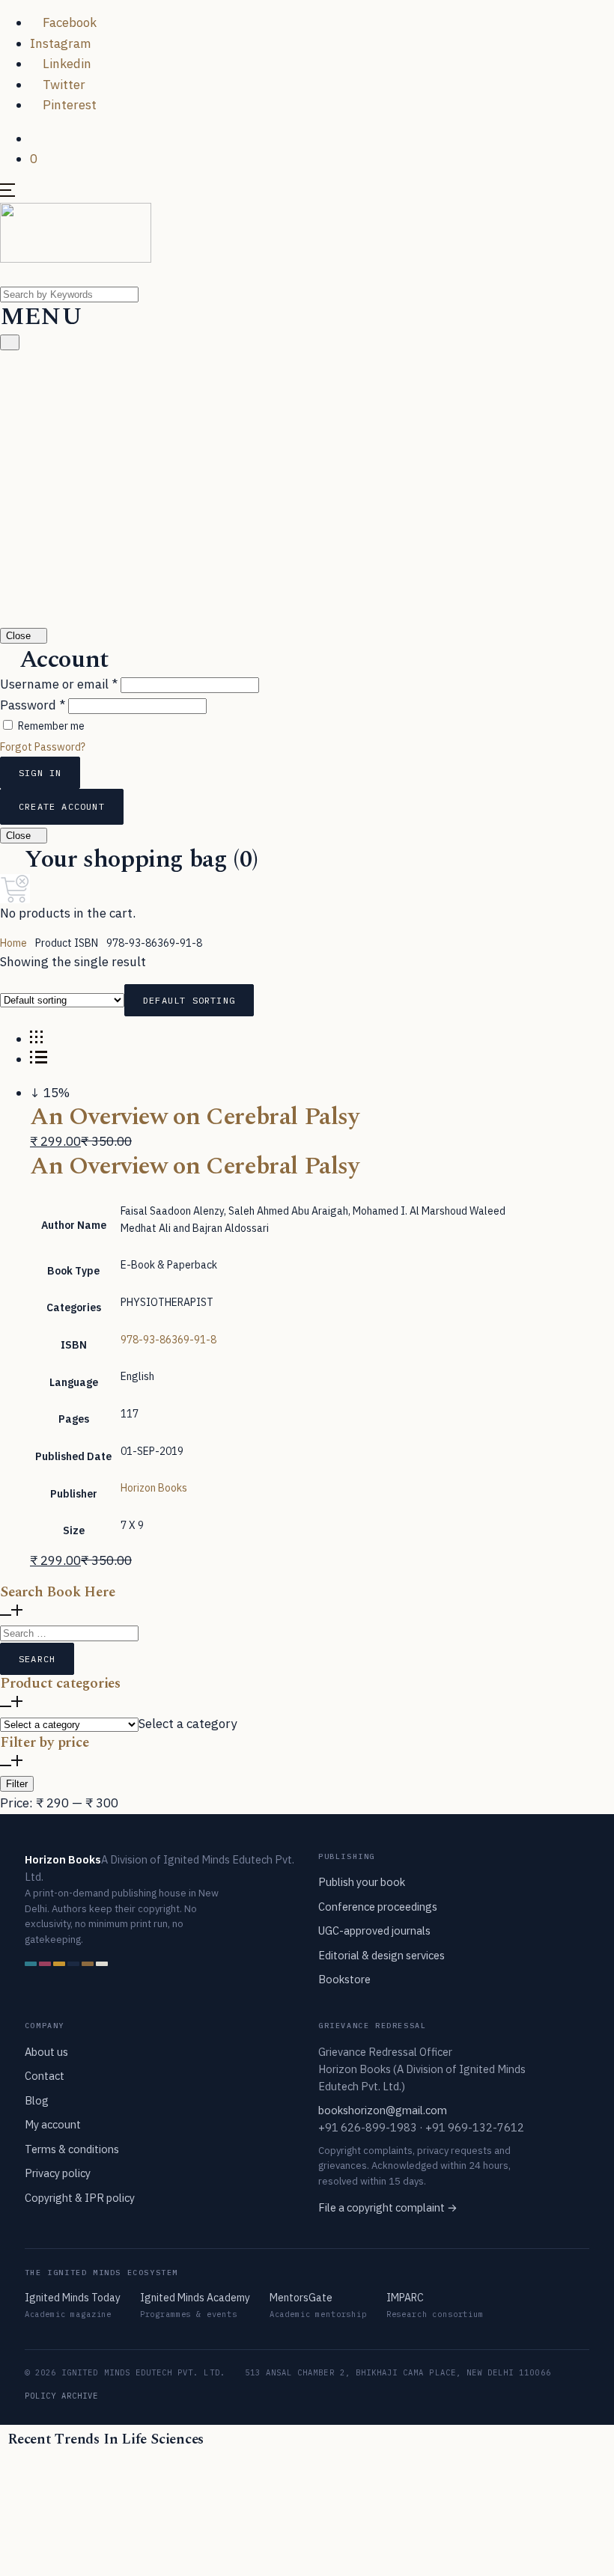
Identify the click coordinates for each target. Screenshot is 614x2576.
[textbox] (188, 1724)
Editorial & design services (382, 1955)
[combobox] (188, 1724)
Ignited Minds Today (73, 2298)
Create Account (62, 806)
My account (53, 2124)
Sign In (40, 773)
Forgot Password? (43, 747)
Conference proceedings (378, 1907)
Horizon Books (154, 1488)
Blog (37, 2100)
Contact (45, 2076)
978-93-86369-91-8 (168, 1340)
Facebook (68, 22)
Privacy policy (58, 2173)
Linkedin (66, 64)
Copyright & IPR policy (80, 2198)
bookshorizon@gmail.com (383, 2110)
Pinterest (68, 105)
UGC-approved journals (374, 1931)
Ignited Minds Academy (195, 2298)
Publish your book (362, 1882)
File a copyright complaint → (388, 2207)
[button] (35, 138)
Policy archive (62, 2396)
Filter (17, 1784)
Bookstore (344, 1979)
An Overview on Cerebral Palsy (195, 1117)
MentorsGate (301, 2298)
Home (13, 943)
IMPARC (405, 2298)
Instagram (61, 43)
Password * (33, 705)
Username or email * (59, 684)
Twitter (63, 85)
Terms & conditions (72, 2149)
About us (46, 2052)
